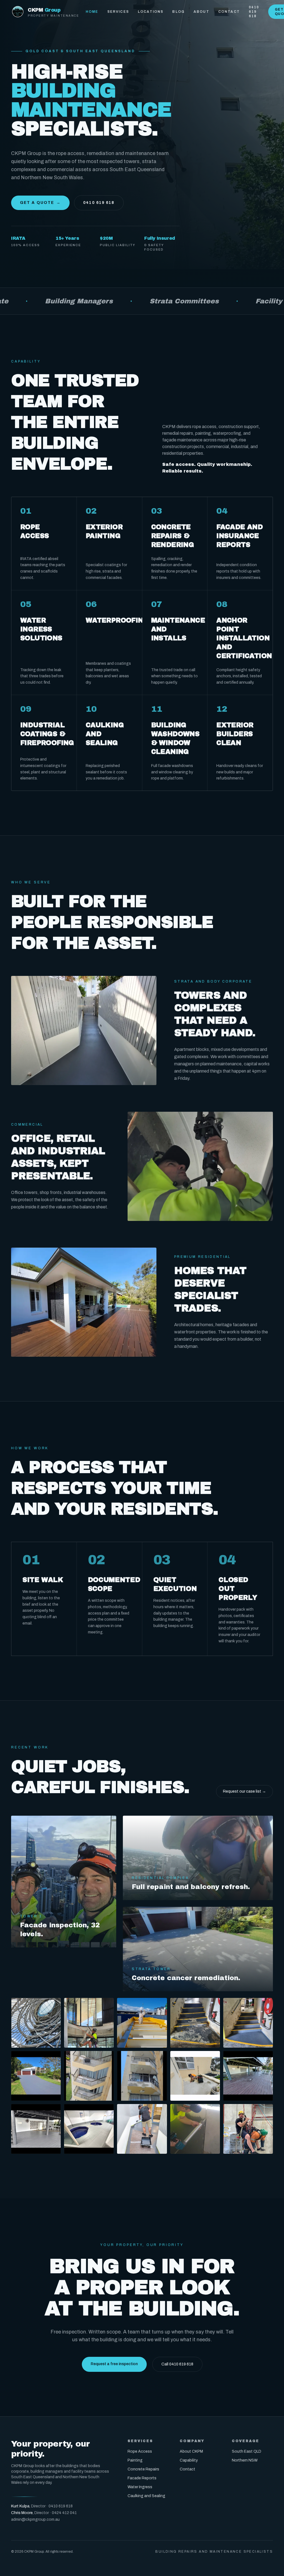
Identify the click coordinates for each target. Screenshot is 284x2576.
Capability (189, 2460)
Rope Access (140, 2451)
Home (92, 12)
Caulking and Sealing (146, 2496)
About (201, 12)
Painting (135, 2460)
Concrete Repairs (143, 2469)
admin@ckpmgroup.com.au (35, 2519)
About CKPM (191, 2451)
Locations (151, 12)
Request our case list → (244, 1791)
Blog (178, 12)
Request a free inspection (114, 2364)
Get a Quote (40, 203)
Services (118, 12)
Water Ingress (140, 2487)
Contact (229, 12)
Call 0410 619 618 (177, 2364)
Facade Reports (142, 2478)
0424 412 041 (64, 2513)
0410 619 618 (254, 12)
